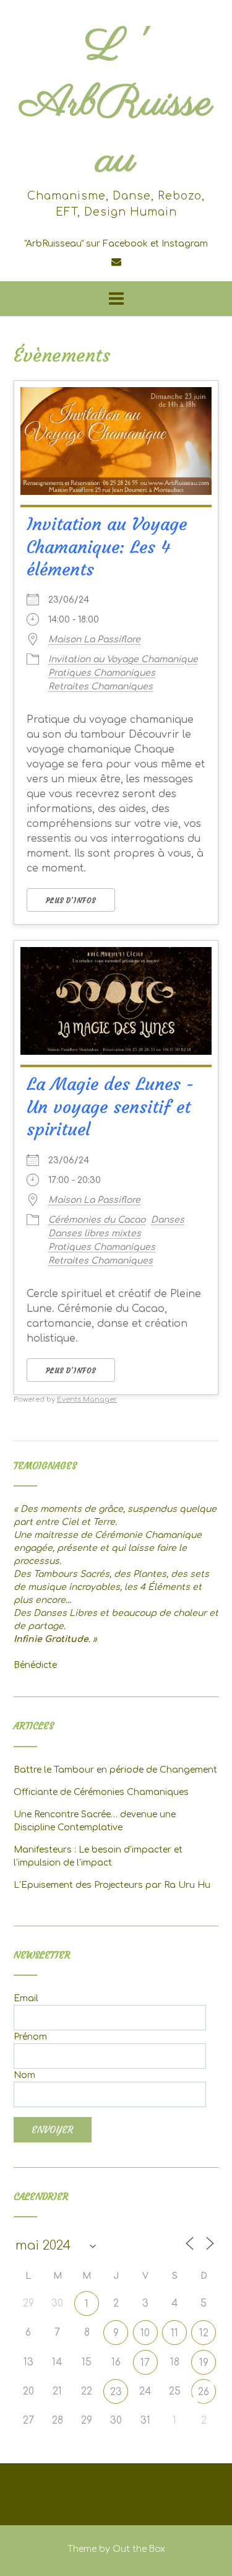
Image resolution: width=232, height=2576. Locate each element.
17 (145, 2363)
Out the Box (139, 2549)
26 (204, 2392)
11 (174, 2333)
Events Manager (87, 1399)
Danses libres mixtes (95, 1233)
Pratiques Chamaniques (102, 673)
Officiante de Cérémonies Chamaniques (101, 1792)
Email (26, 1998)
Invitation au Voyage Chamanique (123, 659)
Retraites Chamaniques (101, 687)
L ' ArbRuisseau (116, 104)
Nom (24, 2075)
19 (204, 2363)
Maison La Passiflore (94, 640)
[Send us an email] (116, 262)
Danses (168, 1220)
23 (116, 2392)
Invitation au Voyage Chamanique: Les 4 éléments (107, 547)
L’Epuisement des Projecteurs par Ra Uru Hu (112, 1885)
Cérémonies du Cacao (97, 1220)
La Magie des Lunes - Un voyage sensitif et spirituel (110, 1107)
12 (204, 2333)
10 (145, 2333)
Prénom (30, 2037)
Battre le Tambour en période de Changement (115, 1770)
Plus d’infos (71, 901)
